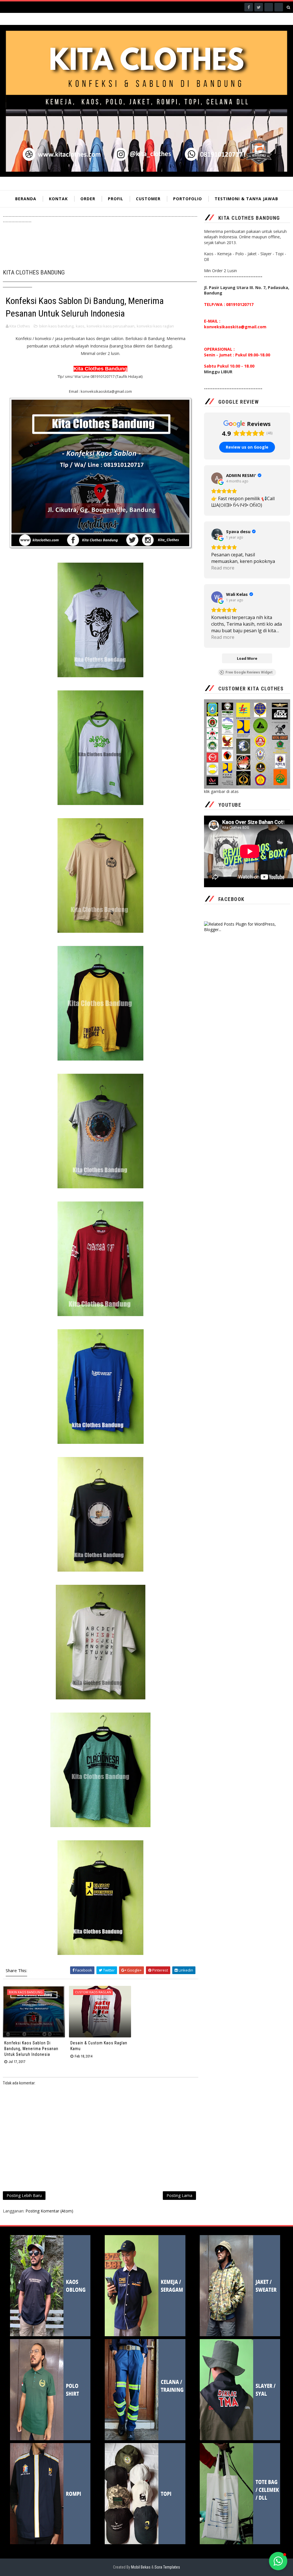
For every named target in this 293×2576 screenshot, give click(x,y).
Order (88, 199)
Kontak (58, 199)
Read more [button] (223, 568)
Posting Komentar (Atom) (49, 2211)
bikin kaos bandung (56, 326)
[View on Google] (217, 478)
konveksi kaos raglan (155, 326)
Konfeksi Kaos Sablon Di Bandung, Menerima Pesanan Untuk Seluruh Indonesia (31, 2048)
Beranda (26, 199)
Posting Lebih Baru (24, 2195)
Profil (116, 199)
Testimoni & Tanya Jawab (246, 199)
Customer (148, 199)
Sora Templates (167, 2567)
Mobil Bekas (141, 2567)
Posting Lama (179, 2195)
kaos (80, 326)
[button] (278, 2561)
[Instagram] (269, 7)
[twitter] (259, 7)
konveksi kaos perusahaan (111, 326)
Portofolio (188, 199)
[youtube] (279, 7)
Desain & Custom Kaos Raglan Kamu (99, 2046)
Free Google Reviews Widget (249, 672)
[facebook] (249, 7)
